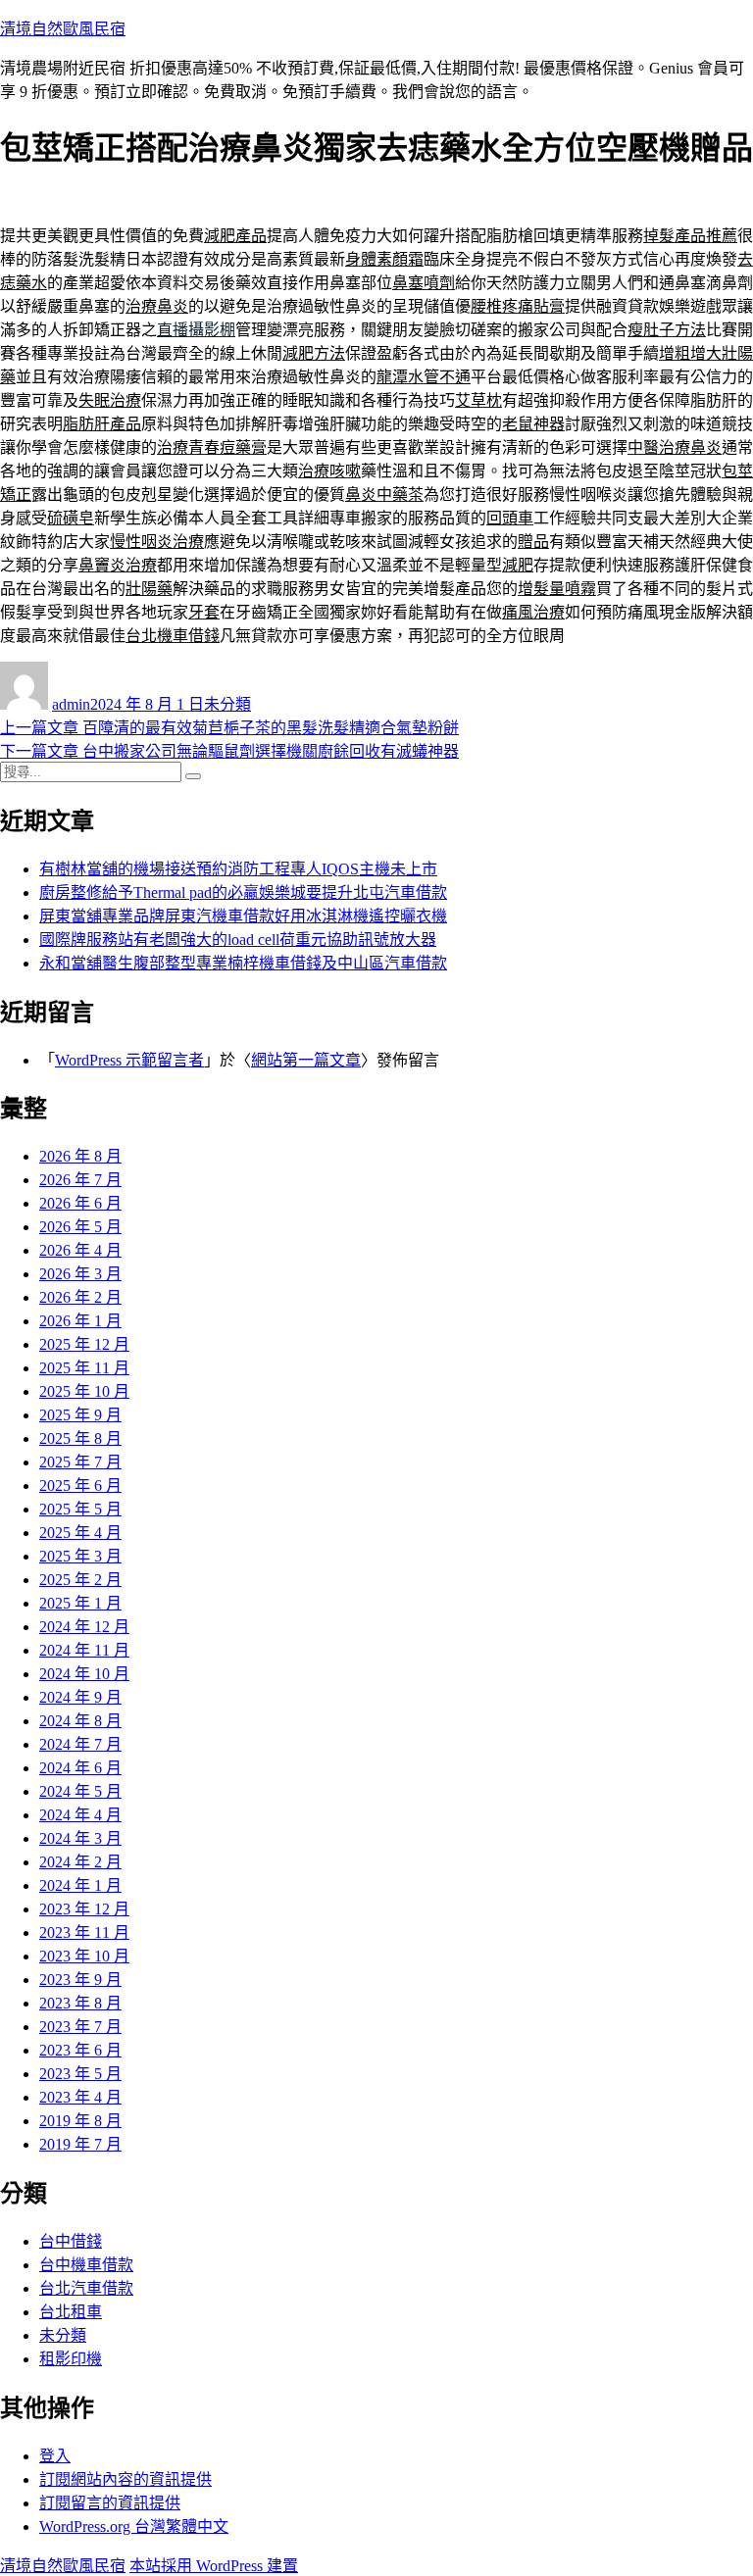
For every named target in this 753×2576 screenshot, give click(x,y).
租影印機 (71, 2359)
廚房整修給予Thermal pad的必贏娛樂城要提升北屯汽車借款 (243, 892)
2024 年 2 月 (80, 1862)
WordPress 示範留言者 (129, 1060)
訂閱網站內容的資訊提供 (125, 2479)
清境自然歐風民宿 (63, 29)
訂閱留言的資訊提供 (110, 2503)
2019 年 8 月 (80, 2121)
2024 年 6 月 (80, 1768)
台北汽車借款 (86, 2288)
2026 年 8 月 (80, 1156)
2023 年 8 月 (80, 2003)
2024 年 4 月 (80, 1815)
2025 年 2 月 (80, 1580)
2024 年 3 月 (80, 1838)
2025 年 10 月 (84, 1391)
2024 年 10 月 (84, 1674)
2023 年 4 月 (80, 2097)
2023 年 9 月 (80, 1980)
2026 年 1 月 (80, 1321)
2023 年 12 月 (84, 1909)
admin (71, 704)
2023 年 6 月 (80, 2050)
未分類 (227, 704)
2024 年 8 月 (80, 1721)
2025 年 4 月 (80, 1533)
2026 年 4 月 (80, 1250)
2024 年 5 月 (80, 1791)
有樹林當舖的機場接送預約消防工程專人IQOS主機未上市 (238, 869)
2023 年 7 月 (80, 2027)
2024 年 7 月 (80, 1744)
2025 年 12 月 (84, 1344)
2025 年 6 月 (80, 1486)
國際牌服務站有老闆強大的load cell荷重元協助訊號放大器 (238, 940)
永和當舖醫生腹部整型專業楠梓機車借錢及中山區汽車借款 (243, 963)
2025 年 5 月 (80, 1509)
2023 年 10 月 (84, 1956)
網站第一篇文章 (306, 1060)
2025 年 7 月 (80, 1462)
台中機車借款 (86, 2265)
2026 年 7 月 (80, 1180)
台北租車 (71, 2312)
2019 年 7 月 (80, 2144)
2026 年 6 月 (80, 1203)
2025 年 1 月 (80, 1603)
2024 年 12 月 (84, 1627)
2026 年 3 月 (80, 1274)
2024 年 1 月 (80, 1885)
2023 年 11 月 (84, 1932)
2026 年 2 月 (80, 1297)
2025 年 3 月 (80, 1556)
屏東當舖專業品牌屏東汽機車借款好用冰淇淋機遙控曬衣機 (243, 916)
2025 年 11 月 (84, 1368)
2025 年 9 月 (80, 1415)
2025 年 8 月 (80, 1438)
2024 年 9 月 (80, 1697)
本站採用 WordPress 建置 (214, 2566)
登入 (55, 2456)
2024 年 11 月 (84, 1650)
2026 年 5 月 (80, 1227)
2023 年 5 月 (80, 2074)
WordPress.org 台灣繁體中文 (134, 2526)
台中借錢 (71, 2241)
